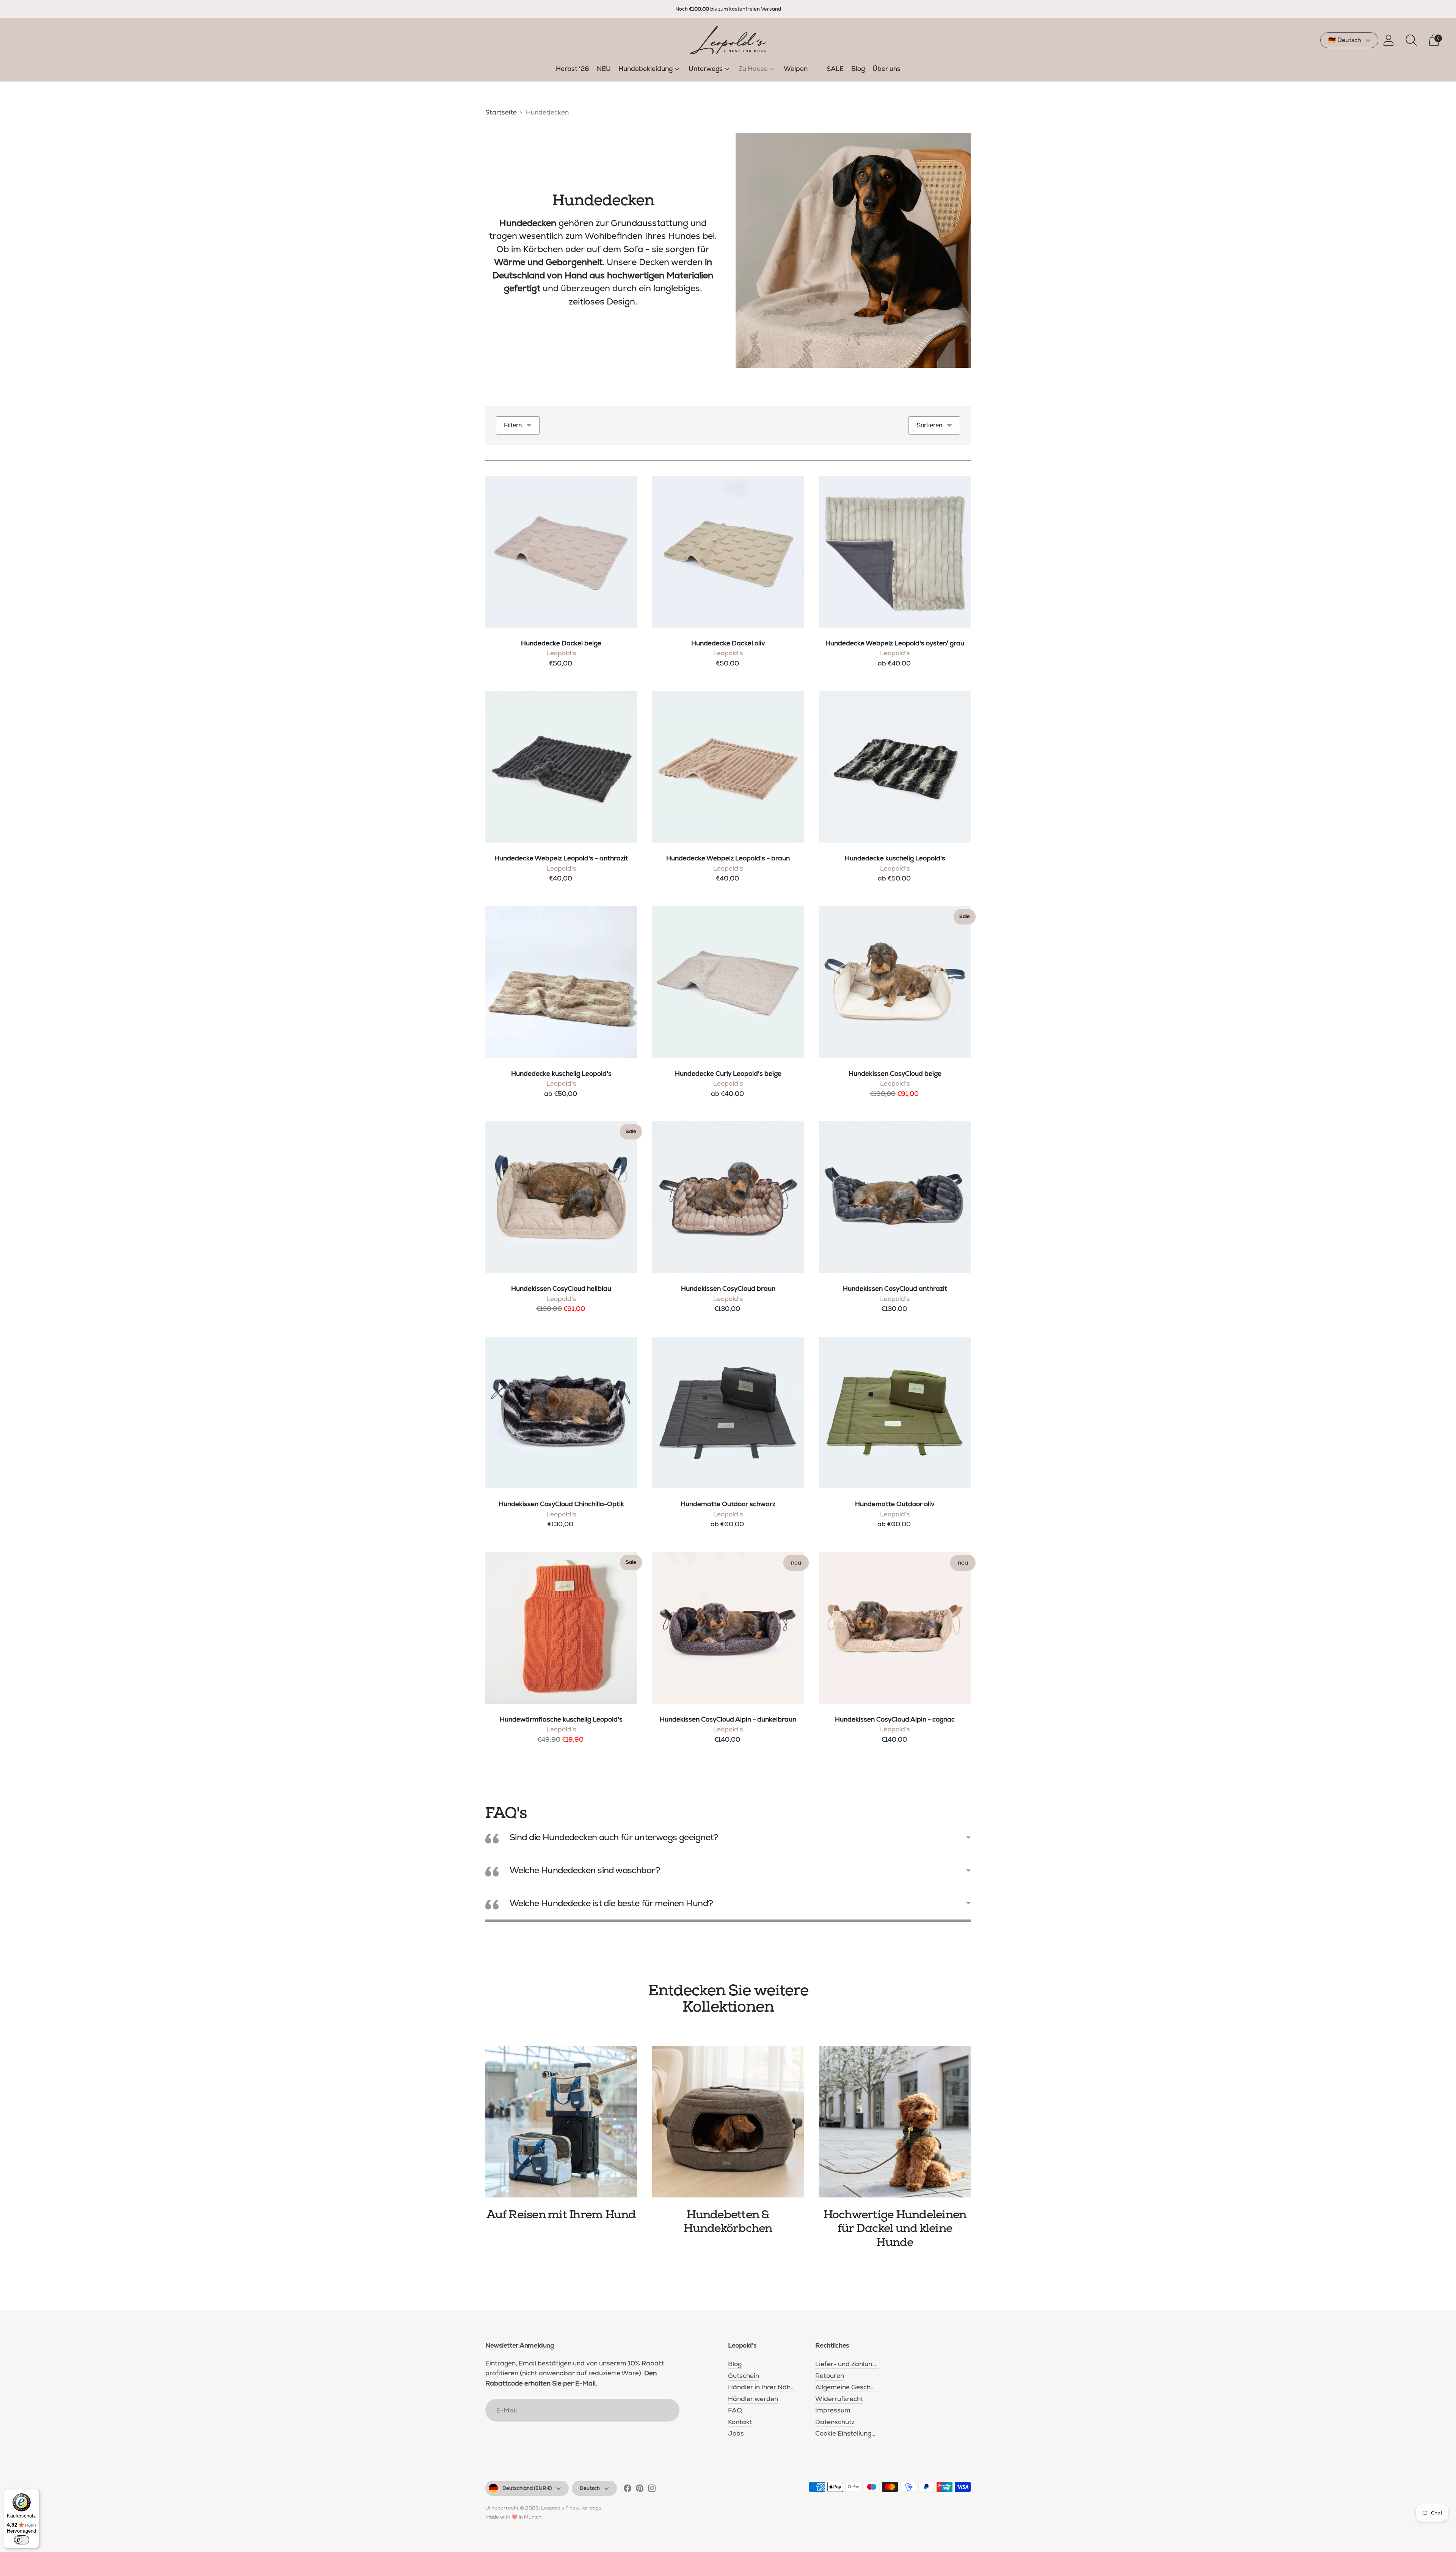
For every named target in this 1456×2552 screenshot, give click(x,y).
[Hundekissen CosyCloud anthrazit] (895, 1197)
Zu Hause (753, 69)
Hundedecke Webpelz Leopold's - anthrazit (561, 858)
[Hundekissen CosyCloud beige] (895, 982)
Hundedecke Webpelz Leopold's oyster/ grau (895, 643)
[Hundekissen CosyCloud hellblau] (561, 1197)
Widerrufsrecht (839, 2399)
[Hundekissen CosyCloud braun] (728, 1197)
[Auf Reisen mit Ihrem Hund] (561, 2122)
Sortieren (929, 425)
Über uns (886, 69)
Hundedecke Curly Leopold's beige (728, 1074)
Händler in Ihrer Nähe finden (772, 2387)
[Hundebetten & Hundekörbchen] (728, 2122)
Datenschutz (835, 2422)
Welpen (796, 69)
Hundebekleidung (646, 69)
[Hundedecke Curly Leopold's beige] (728, 982)
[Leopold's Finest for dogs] (728, 40)
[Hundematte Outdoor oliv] (895, 1413)
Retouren (830, 2376)
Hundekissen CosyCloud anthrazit (895, 1289)
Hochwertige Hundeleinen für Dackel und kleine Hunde (895, 2229)
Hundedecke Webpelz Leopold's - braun (728, 858)
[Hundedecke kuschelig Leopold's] (895, 767)
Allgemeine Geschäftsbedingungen (869, 2387)
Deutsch (590, 2488)
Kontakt (740, 2422)
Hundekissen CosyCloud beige (895, 1074)
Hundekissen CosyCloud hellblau (561, 1289)
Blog (858, 69)
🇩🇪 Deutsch (1345, 40)
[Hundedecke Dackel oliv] (728, 552)
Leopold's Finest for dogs (571, 2508)
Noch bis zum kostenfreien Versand (728, 9)
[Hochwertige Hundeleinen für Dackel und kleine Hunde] (895, 2122)
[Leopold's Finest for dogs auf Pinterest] (640, 2490)
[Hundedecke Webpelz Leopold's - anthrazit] (561, 767)
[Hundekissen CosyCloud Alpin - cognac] (895, 1628)
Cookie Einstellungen (847, 2433)
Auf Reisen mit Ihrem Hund (561, 2215)
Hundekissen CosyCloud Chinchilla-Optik (561, 1504)
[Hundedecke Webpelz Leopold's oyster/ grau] (895, 552)
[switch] (22, 2540)
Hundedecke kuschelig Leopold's (895, 858)
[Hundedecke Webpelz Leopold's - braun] (728, 767)
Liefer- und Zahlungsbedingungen (867, 2364)
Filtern (513, 425)
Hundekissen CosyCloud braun (728, 1289)
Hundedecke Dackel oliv (728, 643)
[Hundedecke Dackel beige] (561, 552)
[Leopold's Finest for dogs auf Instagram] (652, 2490)
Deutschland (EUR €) (527, 2488)
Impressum (833, 2410)
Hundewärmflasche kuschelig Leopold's (561, 1719)
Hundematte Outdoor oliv (895, 1504)
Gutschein (744, 2376)
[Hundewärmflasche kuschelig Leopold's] (561, 1628)
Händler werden (753, 2399)
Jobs (736, 2433)
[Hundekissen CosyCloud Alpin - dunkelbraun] (728, 1628)
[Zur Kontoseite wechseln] (1389, 40)
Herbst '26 (573, 69)
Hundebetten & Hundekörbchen (728, 2222)
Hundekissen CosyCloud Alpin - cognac (895, 1719)
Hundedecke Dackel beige (561, 643)
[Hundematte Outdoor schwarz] (728, 1413)
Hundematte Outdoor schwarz (728, 1504)
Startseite (501, 112)
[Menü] (1444, 2523)
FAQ (735, 2410)
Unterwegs (706, 69)
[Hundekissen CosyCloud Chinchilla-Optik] (561, 1413)
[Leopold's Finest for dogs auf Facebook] (628, 2490)
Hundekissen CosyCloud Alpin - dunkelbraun (728, 1719)
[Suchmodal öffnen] (1411, 40)
